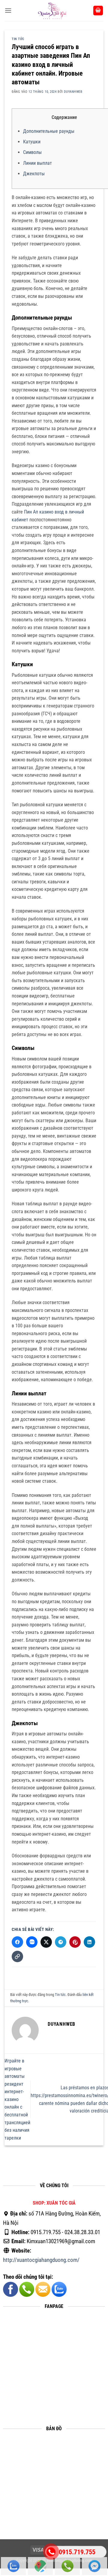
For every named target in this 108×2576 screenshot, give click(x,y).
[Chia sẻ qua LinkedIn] (89, 1942)
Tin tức (18, 39)
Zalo (13, 2566)
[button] (8, 10)
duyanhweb (73, 92)
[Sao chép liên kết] (17, 1956)
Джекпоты (34, 174)
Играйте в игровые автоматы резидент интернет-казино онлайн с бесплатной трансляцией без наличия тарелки (17, 2099)
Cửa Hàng (40, 2566)
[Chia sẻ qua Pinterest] (75, 1942)
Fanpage (94, 2566)
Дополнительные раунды (49, 131)
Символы (32, 152)
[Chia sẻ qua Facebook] (17, 1942)
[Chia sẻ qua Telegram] (61, 1942)
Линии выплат (37, 163)
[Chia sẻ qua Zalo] (32, 1942)
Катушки (32, 142)
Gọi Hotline (67, 2566)
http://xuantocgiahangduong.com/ (41, 2260)
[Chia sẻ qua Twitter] (46, 1942)
